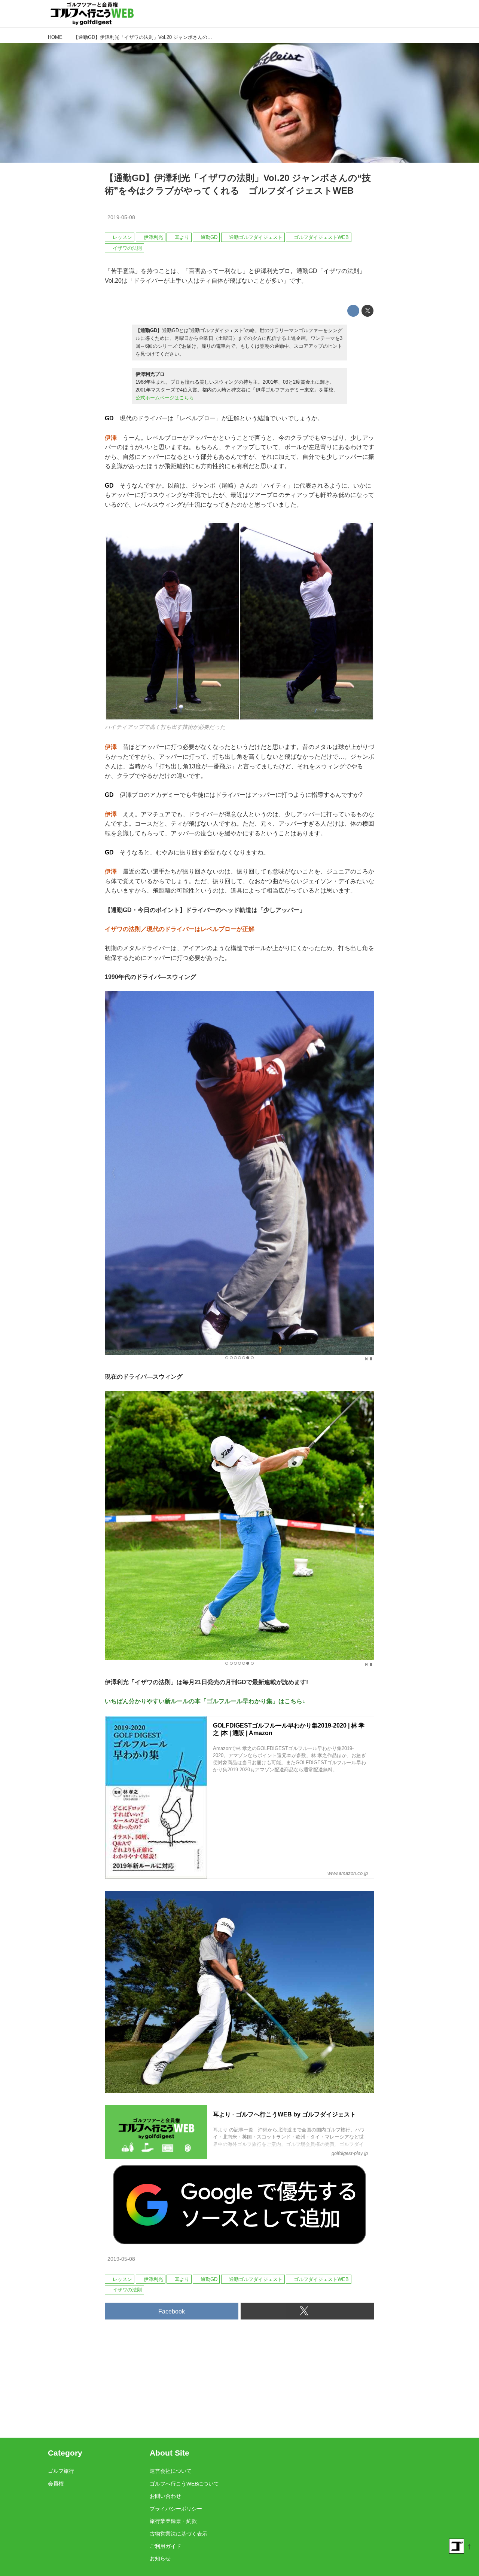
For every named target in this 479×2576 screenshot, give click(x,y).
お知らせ (160, 2558)
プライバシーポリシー (176, 2509)
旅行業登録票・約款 (173, 2521)
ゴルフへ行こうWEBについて (184, 2484)
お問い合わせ (165, 2496)
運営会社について (171, 2471)
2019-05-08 (121, 217)
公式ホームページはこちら (165, 398)
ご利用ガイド (165, 2546)
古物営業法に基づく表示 (179, 2534)
